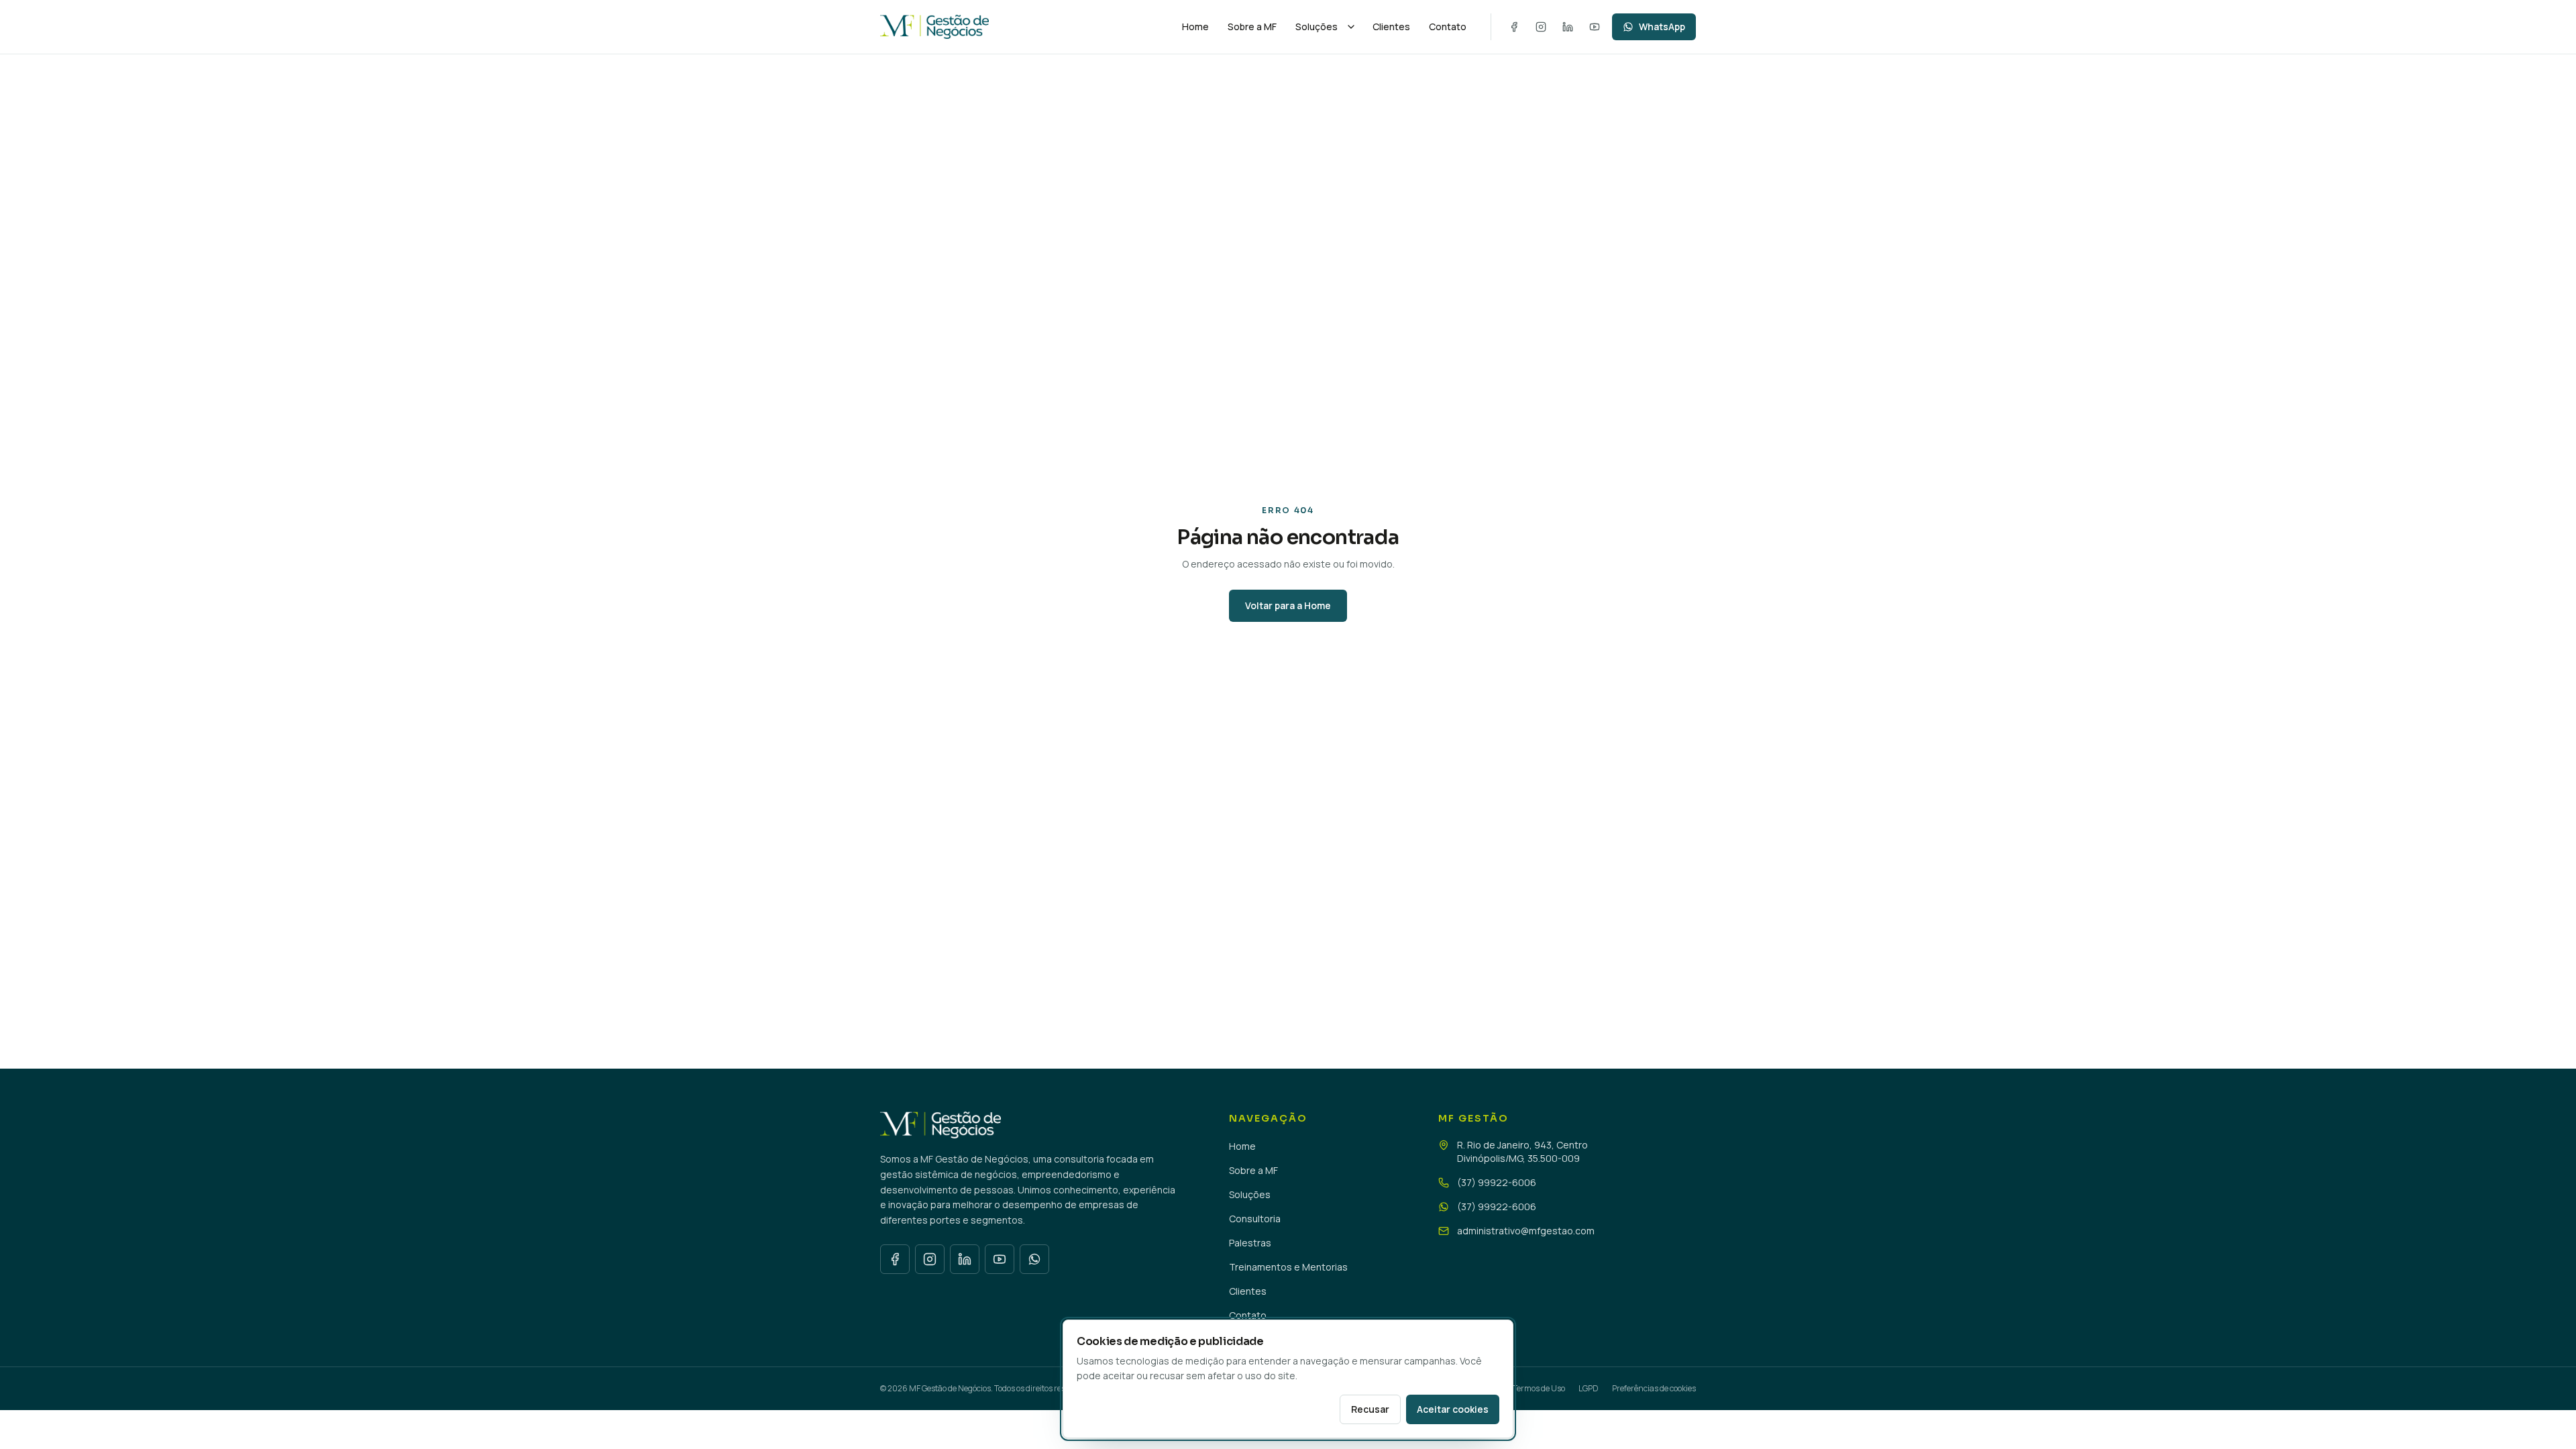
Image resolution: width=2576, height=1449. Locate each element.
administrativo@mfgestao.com (1526, 1231)
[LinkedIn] (1568, 27)
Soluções (1317, 26)
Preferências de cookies (1654, 1389)
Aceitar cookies (1453, 1409)
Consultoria (1255, 1219)
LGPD (1589, 1388)
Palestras (1250, 1243)
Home (1195, 26)
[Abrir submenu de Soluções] (1351, 27)
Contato (1448, 26)
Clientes (1391, 26)
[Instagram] (1541, 27)
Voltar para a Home (1288, 605)
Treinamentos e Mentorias (1288, 1267)
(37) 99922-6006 (1497, 1182)
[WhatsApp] (1034, 1259)
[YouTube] (1595, 27)
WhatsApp (1662, 26)
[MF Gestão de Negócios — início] (1022, 27)
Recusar (1370, 1409)
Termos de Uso (1539, 1388)
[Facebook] (1514, 27)
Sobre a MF (1252, 26)
